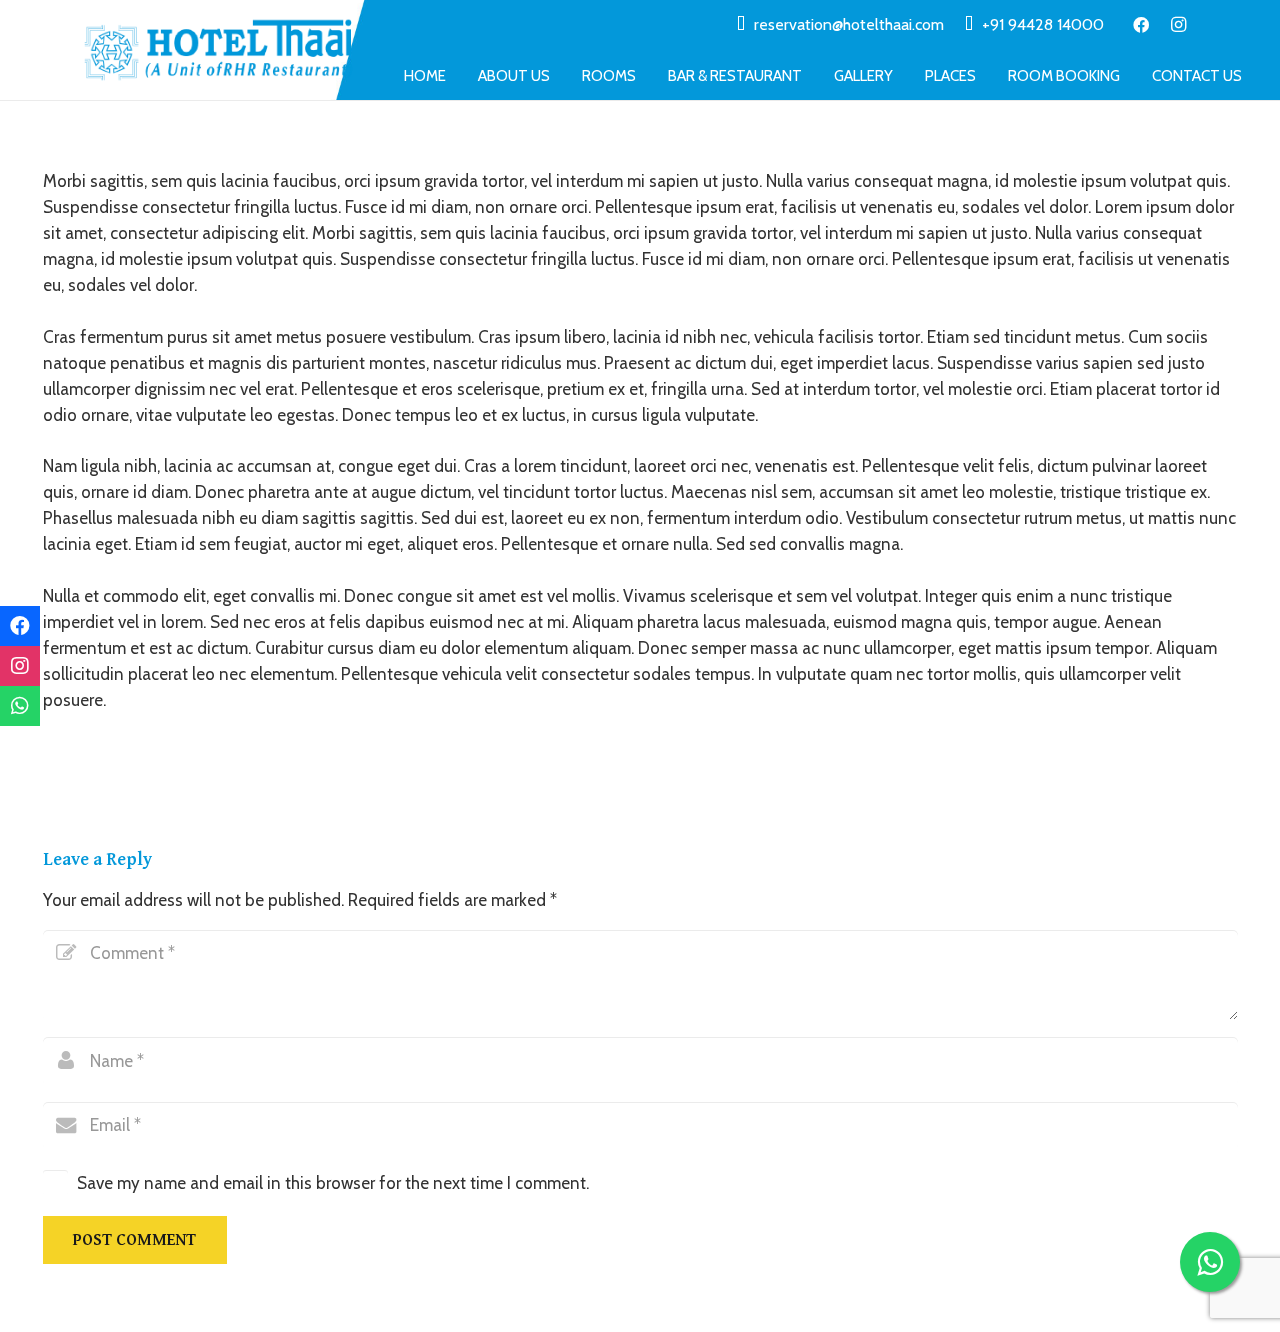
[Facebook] (1141, 25)
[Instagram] (1179, 25)
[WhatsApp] (20, 706)
